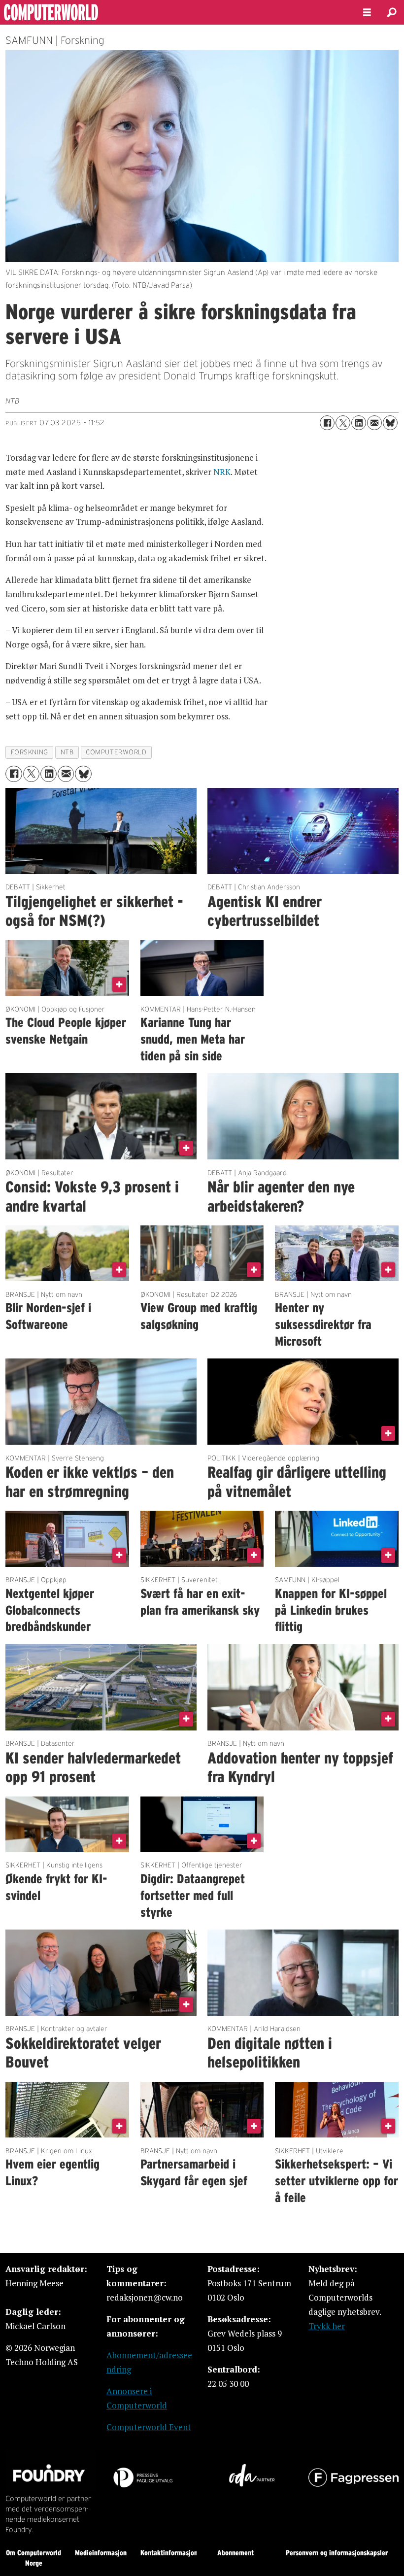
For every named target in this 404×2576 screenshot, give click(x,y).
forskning (30, 752)
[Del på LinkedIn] (359, 423)
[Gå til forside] (173, 12)
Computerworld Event (149, 2427)
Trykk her (327, 2326)
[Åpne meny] (367, 13)
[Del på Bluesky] (390, 423)
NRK (222, 472)
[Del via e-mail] (374, 423)
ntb (67, 752)
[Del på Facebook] (327, 423)
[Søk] (392, 12)
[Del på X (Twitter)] (343, 423)
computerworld (116, 752)
